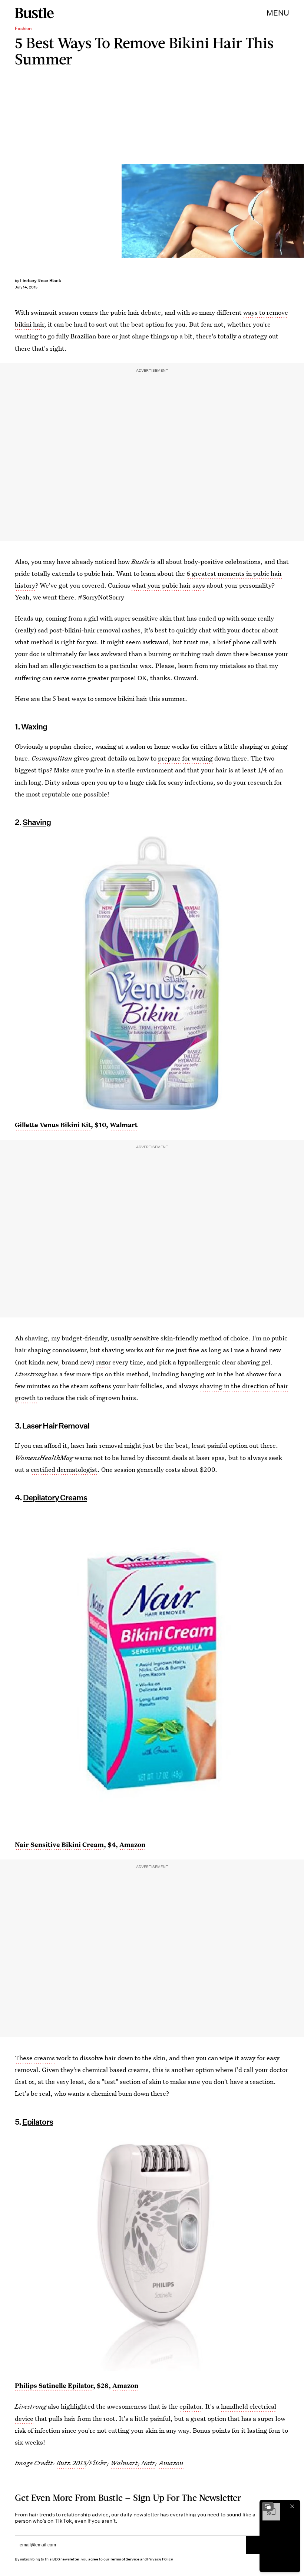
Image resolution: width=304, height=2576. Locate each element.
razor (103, 1362)
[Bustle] (34, 13)
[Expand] (268, 2506)
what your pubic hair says (168, 585)
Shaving (37, 822)
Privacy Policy (160, 2559)
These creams (35, 2058)
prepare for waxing (186, 758)
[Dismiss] (292, 2506)
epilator (191, 2406)
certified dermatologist (64, 1469)
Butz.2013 (71, 2463)
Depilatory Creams (55, 1498)
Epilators (38, 2122)
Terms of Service (124, 2559)
